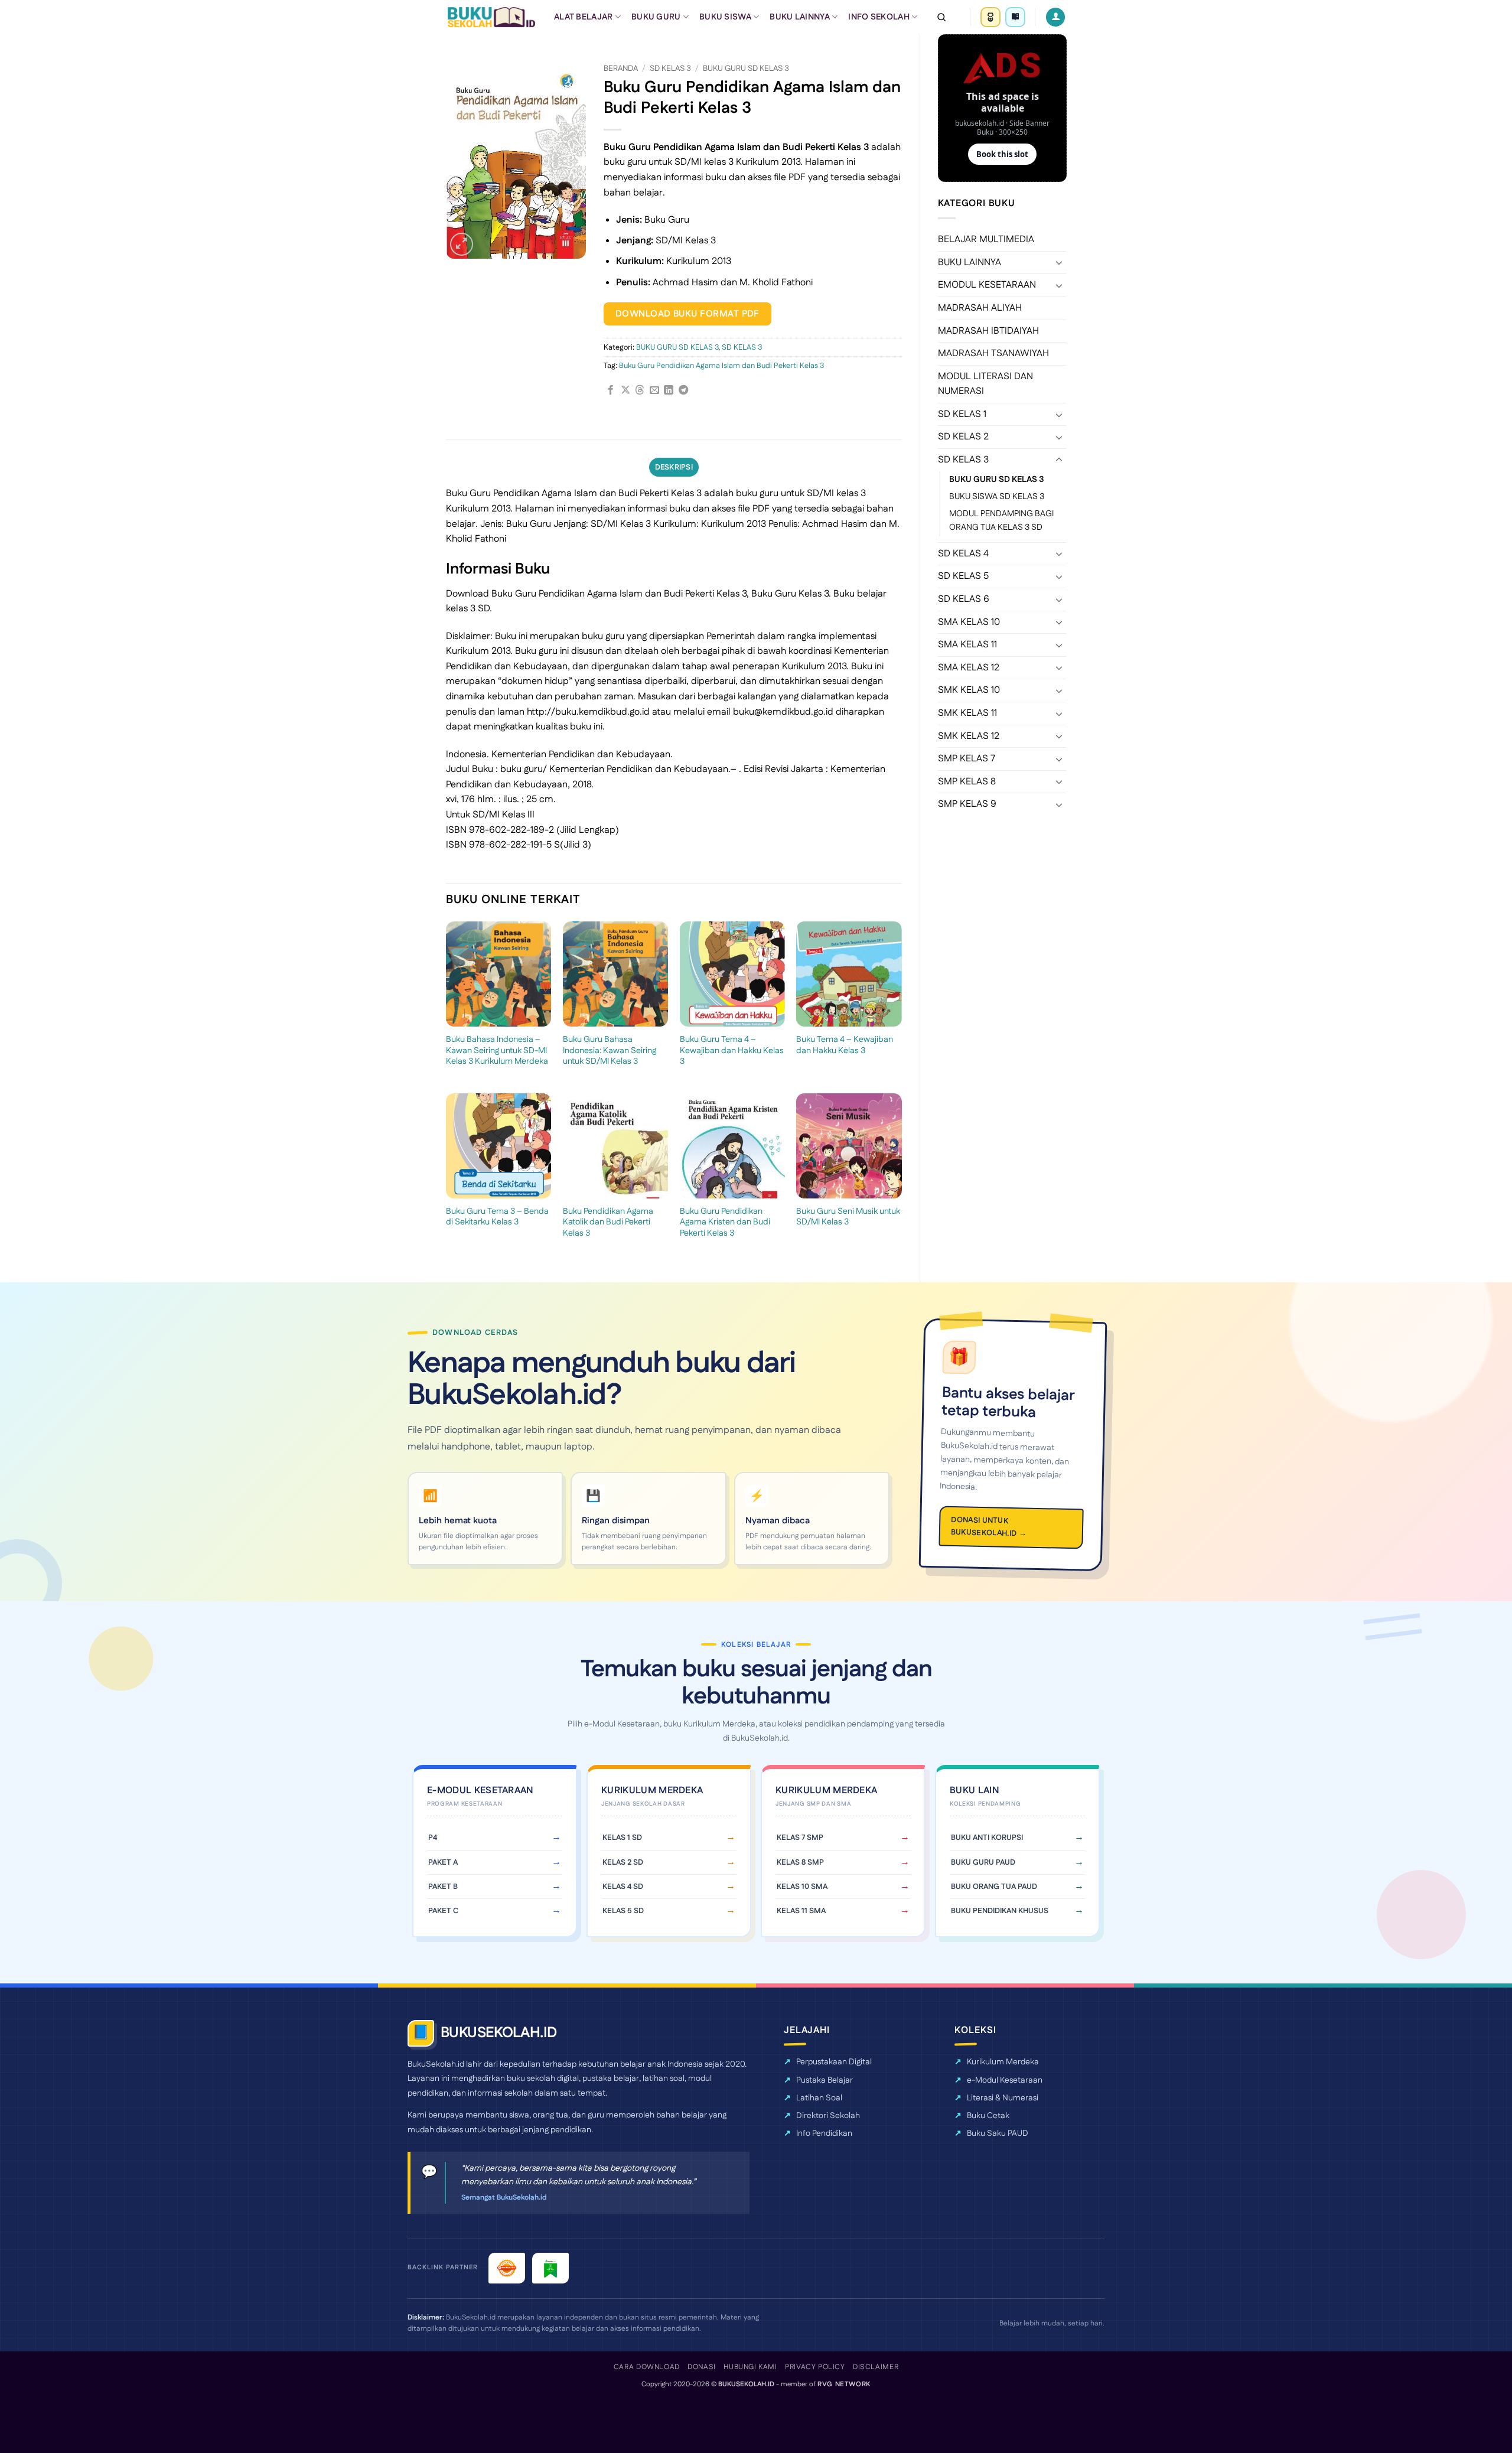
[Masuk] (1055, 17)
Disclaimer (876, 2367)
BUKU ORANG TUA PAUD (994, 1887)
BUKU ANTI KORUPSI (987, 1838)
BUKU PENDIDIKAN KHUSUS (1000, 1911)
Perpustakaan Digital (834, 2062)
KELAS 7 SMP (800, 1838)
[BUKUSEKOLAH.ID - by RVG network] (491, 17)
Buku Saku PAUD (998, 2133)
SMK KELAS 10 (969, 690)
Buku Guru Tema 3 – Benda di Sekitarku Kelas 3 (497, 1217)
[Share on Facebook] (611, 390)
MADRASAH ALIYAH (980, 308)
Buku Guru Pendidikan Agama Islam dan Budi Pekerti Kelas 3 (721, 366)
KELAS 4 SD (623, 1887)
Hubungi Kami (750, 2367)
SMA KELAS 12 (969, 668)
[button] (462, 244)
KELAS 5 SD (623, 1911)
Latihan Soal (819, 2098)
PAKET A (443, 1862)
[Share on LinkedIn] (669, 390)
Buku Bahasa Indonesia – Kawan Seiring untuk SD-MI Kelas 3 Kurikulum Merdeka (497, 1051)
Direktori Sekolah (828, 2116)
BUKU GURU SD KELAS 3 (997, 480)
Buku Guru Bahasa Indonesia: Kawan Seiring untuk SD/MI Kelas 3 (610, 1051)
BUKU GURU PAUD (983, 1862)
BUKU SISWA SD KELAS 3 (997, 497)
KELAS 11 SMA (801, 1911)
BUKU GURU (656, 17)
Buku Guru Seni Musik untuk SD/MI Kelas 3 (848, 1217)
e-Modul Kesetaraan (1005, 2080)
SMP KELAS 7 (967, 759)
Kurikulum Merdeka (1003, 2062)
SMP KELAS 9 (967, 804)
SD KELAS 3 (963, 460)
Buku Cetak (988, 2116)
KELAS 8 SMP (800, 1862)
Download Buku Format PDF (687, 314)
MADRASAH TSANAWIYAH (993, 354)
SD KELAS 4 (963, 554)
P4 (433, 1838)
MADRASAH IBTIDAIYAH (988, 331)
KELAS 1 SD (622, 1838)
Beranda (621, 69)
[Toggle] (1059, 262)
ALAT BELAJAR (583, 17)
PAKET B (443, 1887)
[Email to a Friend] (654, 390)
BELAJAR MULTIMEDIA (986, 240)
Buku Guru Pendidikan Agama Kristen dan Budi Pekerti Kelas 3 (725, 1223)
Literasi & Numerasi (1003, 2098)
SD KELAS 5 (963, 576)
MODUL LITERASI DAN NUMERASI (985, 384)
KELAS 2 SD (623, 1862)
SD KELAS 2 (963, 437)
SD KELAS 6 (964, 599)
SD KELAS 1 (962, 414)
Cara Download (647, 2367)
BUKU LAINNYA (799, 17)
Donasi (702, 2367)
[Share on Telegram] (683, 390)
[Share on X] (625, 390)
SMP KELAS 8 (967, 782)
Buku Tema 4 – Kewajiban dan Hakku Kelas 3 (845, 1045)
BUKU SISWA (725, 17)
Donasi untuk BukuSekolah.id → (989, 1527)
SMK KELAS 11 (967, 713)
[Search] (941, 17)
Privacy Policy (815, 2367)
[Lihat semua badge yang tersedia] (1015, 17)
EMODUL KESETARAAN (987, 285)
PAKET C (443, 1911)
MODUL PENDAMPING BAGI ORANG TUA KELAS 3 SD (1001, 521)
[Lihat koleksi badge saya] (990, 17)
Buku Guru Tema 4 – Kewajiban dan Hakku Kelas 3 (732, 1051)
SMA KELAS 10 (969, 622)
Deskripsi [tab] (674, 467)
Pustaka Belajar (825, 2080)
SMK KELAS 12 (969, 736)
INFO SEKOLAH (879, 17)
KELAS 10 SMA (802, 1887)
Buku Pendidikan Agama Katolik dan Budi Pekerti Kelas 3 (608, 1223)
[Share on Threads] (640, 390)
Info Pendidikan (824, 2133)
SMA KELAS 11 (967, 645)
